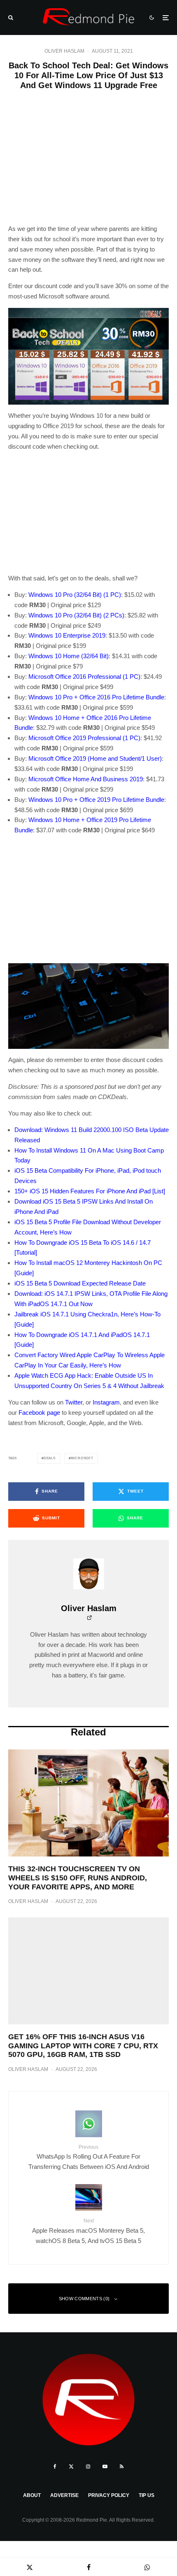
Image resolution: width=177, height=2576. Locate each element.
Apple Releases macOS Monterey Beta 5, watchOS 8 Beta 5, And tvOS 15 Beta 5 (88, 2231)
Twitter (74, 1402)
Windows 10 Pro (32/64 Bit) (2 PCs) (76, 615)
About (32, 2495)
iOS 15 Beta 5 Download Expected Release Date (80, 1283)
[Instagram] (88, 2467)
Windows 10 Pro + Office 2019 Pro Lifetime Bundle (96, 800)
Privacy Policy (109, 2495)
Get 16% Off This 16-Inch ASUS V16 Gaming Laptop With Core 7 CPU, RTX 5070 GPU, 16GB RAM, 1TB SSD (83, 2046)
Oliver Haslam (64, 51)
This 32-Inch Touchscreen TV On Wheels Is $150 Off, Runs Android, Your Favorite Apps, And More (78, 1878)
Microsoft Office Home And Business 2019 (86, 779)
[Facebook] (55, 2467)
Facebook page (39, 1413)
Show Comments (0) (84, 2299)
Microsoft (82, 1458)
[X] (71, 2467)
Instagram (106, 1402)
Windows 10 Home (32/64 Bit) (69, 656)
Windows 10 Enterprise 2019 (67, 635)
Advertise (64, 2495)
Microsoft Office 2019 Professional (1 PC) (84, 738)
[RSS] (122, 2467)
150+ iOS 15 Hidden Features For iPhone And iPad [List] (90, 1191)
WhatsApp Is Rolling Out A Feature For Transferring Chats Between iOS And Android (89, 2157)
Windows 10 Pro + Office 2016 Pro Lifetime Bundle (96, 697)
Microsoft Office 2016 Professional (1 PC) (84, 677)
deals (50, 1458)
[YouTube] (105, 2467)
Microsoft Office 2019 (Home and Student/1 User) (95, 758)
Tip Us (147, 2495)
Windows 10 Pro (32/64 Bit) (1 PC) (75, 595)
